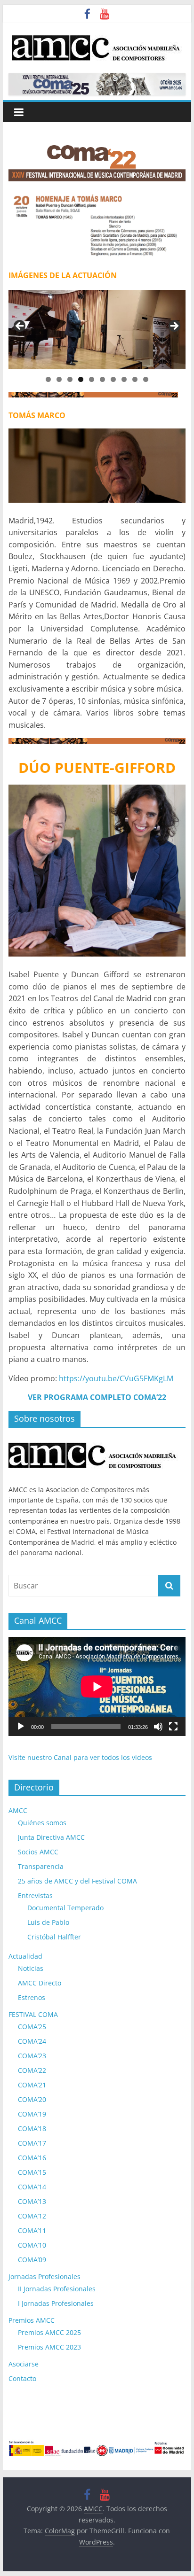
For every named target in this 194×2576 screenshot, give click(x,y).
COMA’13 (32, 2201)
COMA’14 (32, 2187)
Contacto (22, 2378)
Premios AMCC (32, 2320)
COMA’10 (32, 2245)
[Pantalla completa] (173, 1727)
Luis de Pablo (48, 1922)
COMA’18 (32, 2129)
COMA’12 (32, 2216)
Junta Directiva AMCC (51, 1837)
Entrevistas (35, 1895)
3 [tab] (70, 379)
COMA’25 (32, 2027)
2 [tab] (59, 379)
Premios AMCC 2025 (49, 2332)
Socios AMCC (38, 1852)
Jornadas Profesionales (44, 2276)
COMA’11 (32, 2230)
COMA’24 (32, 2041)
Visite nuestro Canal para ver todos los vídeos (80, 1757)
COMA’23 (32, 2056)
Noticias (31, 1968)
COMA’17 (32, 2143)
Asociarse (24, 2364)
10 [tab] (146, 379)
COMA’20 (32, 2099)
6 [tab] (102, 379)
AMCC (18, 1810)
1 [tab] (48, 379)
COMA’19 (32, 2114)
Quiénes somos (42, 1823)
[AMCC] (93, 1440)
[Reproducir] (21, 1727)
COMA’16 (32, 2158)
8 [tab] (124, 379)
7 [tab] (113, 379)
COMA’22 (32, 2070)
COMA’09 (32, 2260)
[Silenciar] (158, 1727)
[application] (97, 1686)
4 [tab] (81, 379)
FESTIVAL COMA (33, 2014)
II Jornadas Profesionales (57, 2289)
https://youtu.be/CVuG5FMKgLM (116, 1378)
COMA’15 (32, 2172)
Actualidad (25, 1956)
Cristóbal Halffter (54, 1937)
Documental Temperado (65, 1908)
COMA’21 (32, 2085)
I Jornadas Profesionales (56, 2303)
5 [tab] (92, 379)
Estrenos (32, 1997)
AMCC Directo (40, 1983)
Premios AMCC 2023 (49, 2347)
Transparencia (41, 1866)
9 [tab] (135, 379)
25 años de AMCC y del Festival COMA (77, 1881)
